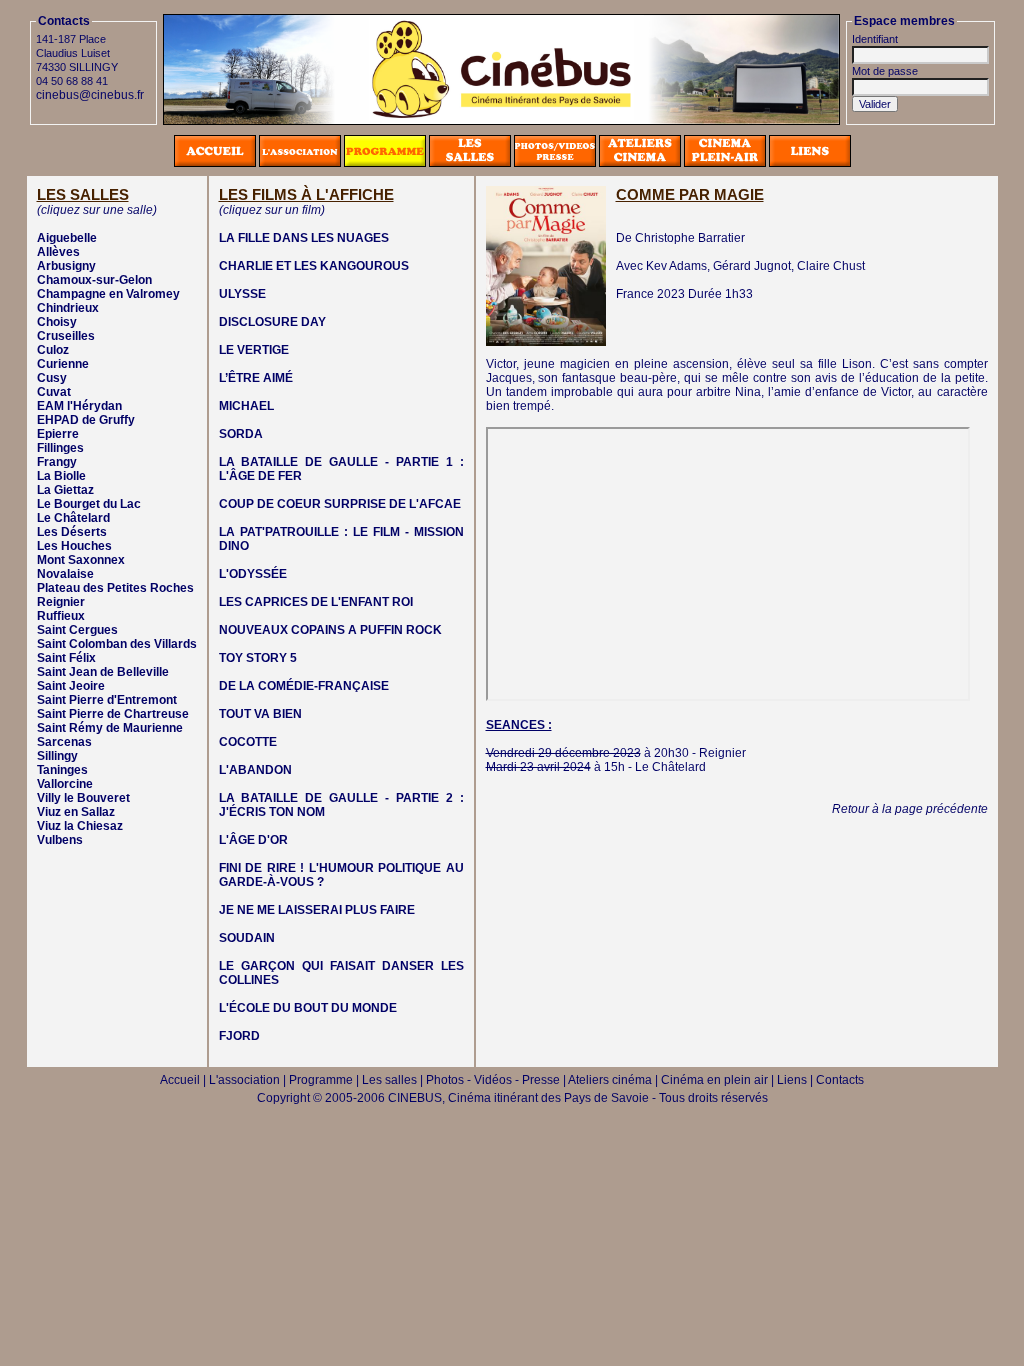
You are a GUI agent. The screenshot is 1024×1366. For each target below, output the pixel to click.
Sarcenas (64, 742)
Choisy (57, 322)
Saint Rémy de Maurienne (110, 728)
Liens (792, 1080)
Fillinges (60, 448)
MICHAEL (246, 406)
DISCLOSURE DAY (272, 322)
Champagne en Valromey (108, 294)
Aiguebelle (67, 238)
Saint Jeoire (71, 686)
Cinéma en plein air (714, 1080)
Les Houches (74, 546)
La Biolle (61, 476)
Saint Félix (66, 658)
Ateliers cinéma (610, 1080)
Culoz (53, 350)
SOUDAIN (247, 938)
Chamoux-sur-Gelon (94, 280)
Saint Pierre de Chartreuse (113, 714)
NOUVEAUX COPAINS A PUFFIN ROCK (330, 630)
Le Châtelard (73, 518)
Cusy (52, 378)
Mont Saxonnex (81, 560)
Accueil (180, 1080)
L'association (244, 1080)
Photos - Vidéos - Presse (493, 1080)
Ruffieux (61, 616)
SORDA (241, 434)
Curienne (63, 364)
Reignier (61, 602)
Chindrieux (68, 308)
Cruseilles (66, 336)
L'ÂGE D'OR (253, 840)
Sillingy (57, 756)
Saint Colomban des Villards (117, 644)
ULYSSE (242, 294)
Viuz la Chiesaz (80, 826)
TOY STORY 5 (258, 658)
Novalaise (65, 574)
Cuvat (54, 392)
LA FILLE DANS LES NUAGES (304, 238)
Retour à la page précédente (910, 809)
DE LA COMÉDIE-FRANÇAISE (304, 686)
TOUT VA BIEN (260, 714)
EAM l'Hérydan (79, 406)
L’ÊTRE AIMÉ (256, 378)
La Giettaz (65, 490)
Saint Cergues (77, 630)
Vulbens (60, 840)
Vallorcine (65, 784)
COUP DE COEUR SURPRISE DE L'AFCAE (340, 504)
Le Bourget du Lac (89, 504)
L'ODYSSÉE (253, 574)
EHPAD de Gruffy (86, 420)
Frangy (57, 462)
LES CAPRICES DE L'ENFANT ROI (316, 602)
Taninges (62, 770)
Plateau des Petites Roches (115, 588)
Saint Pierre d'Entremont (107, 700)
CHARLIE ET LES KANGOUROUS (314, 266)
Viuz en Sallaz (76, 812)
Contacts (840, 1080)
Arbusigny (66, 266)
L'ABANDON (255, 770)
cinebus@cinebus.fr (90, 95)
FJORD (239, 1036)
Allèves (58, 252)
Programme (321, 1080)
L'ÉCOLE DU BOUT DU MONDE (308, 1008)
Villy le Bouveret (83, 798)
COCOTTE (248, 742)
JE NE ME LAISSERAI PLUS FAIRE (317, 910)
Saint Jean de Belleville (103, 672)
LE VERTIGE (254, 350)
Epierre (58, 434)
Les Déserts (72, 532)
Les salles (389, 1080)
